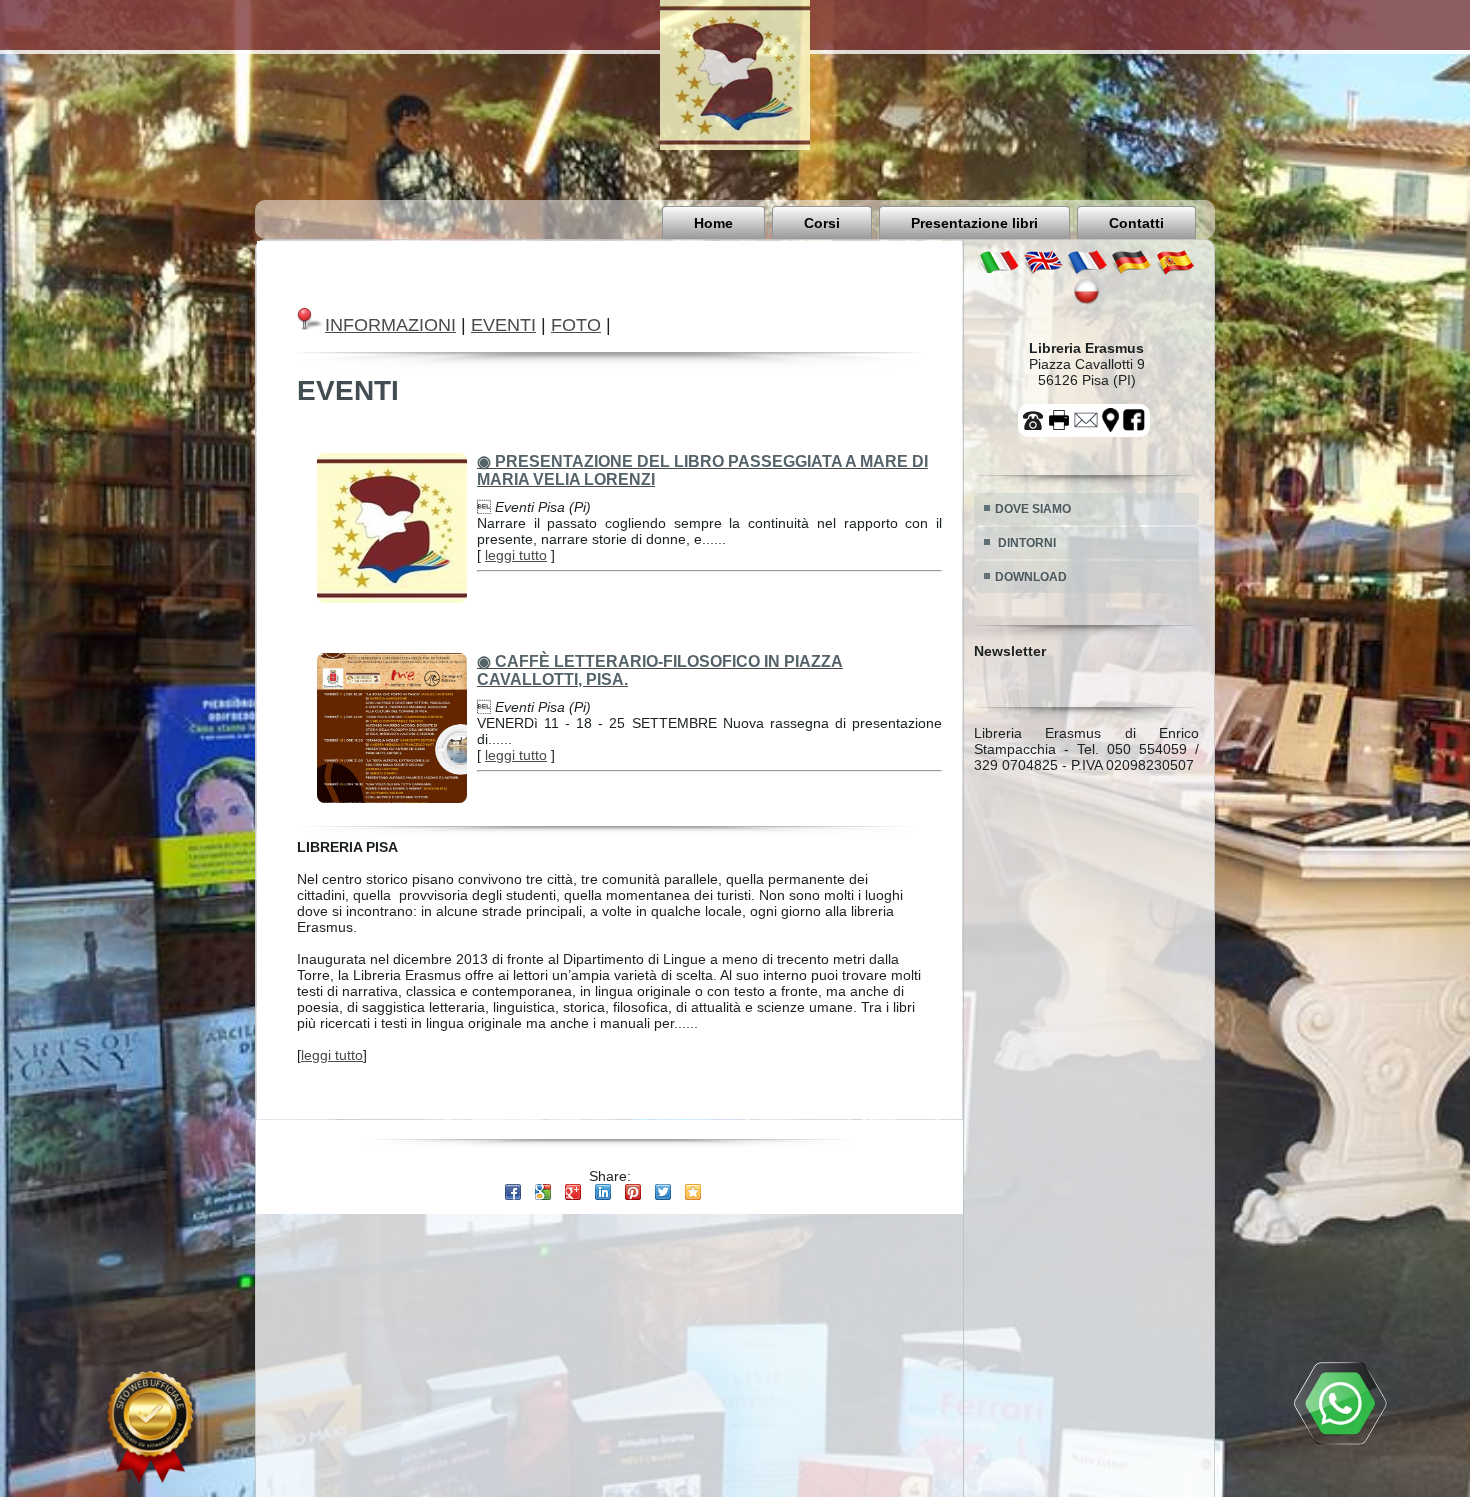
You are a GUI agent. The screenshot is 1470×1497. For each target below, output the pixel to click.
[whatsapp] (1340, 1405)
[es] (1175, 270)
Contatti (1136, 223)
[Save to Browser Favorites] (693, 1192)
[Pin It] (633, 1192)
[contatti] (1087, 430)
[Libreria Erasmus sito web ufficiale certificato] (150, 1427)
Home (713, 223)
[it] (999, 270)
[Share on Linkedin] (603, 1192)
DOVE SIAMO (1033, 509)
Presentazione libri (974, 223)
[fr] (1087, 270)
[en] (1043, 270)
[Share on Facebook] (513, 1192)
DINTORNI (1025, 543)
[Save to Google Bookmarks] (543, 1192)
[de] (1131, 270)
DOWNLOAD (1031, 577)
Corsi (822, 223)
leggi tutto (516, 555)
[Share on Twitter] (663, 1192)
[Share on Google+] (573, 1192)
